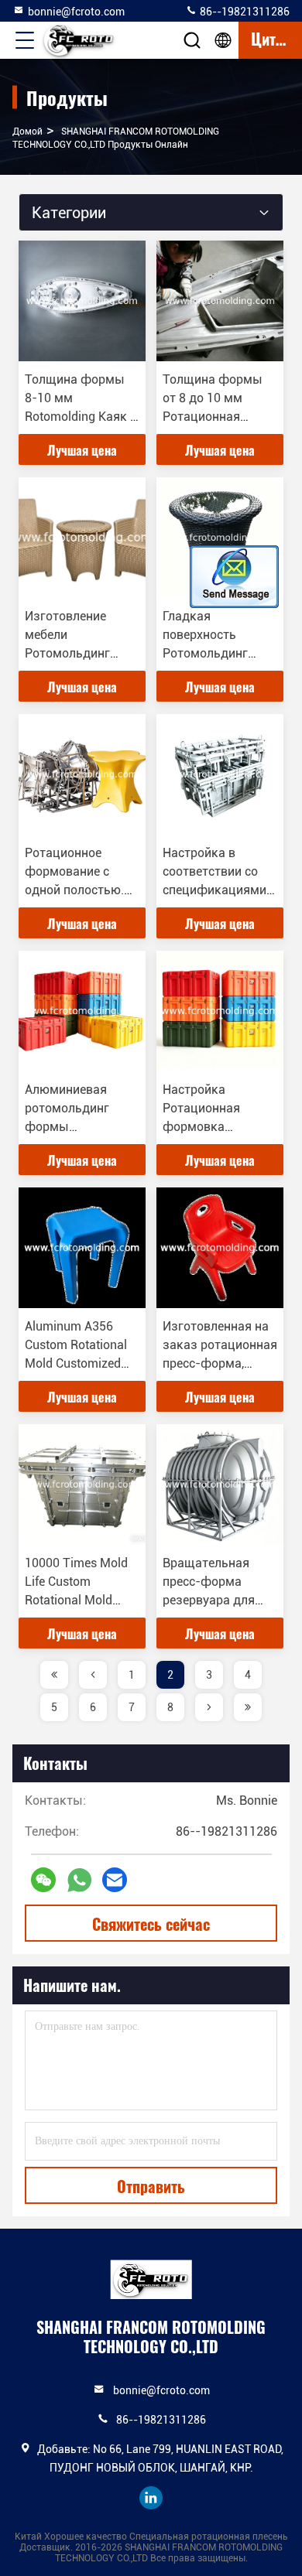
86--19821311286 (244, 12)
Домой (27, 132)
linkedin (151, 2498)
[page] (54, 1675)
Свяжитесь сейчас (151, 1924)
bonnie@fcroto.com (76, 12)
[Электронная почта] (115, 1880)
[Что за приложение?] (79, 1880)
